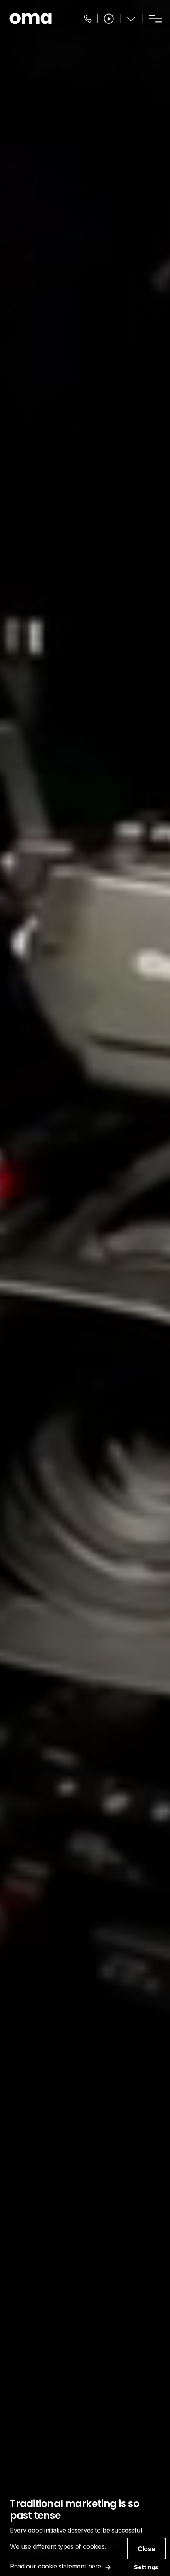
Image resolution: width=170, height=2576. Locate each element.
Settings (146, 2567)
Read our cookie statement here (56, 2566)
